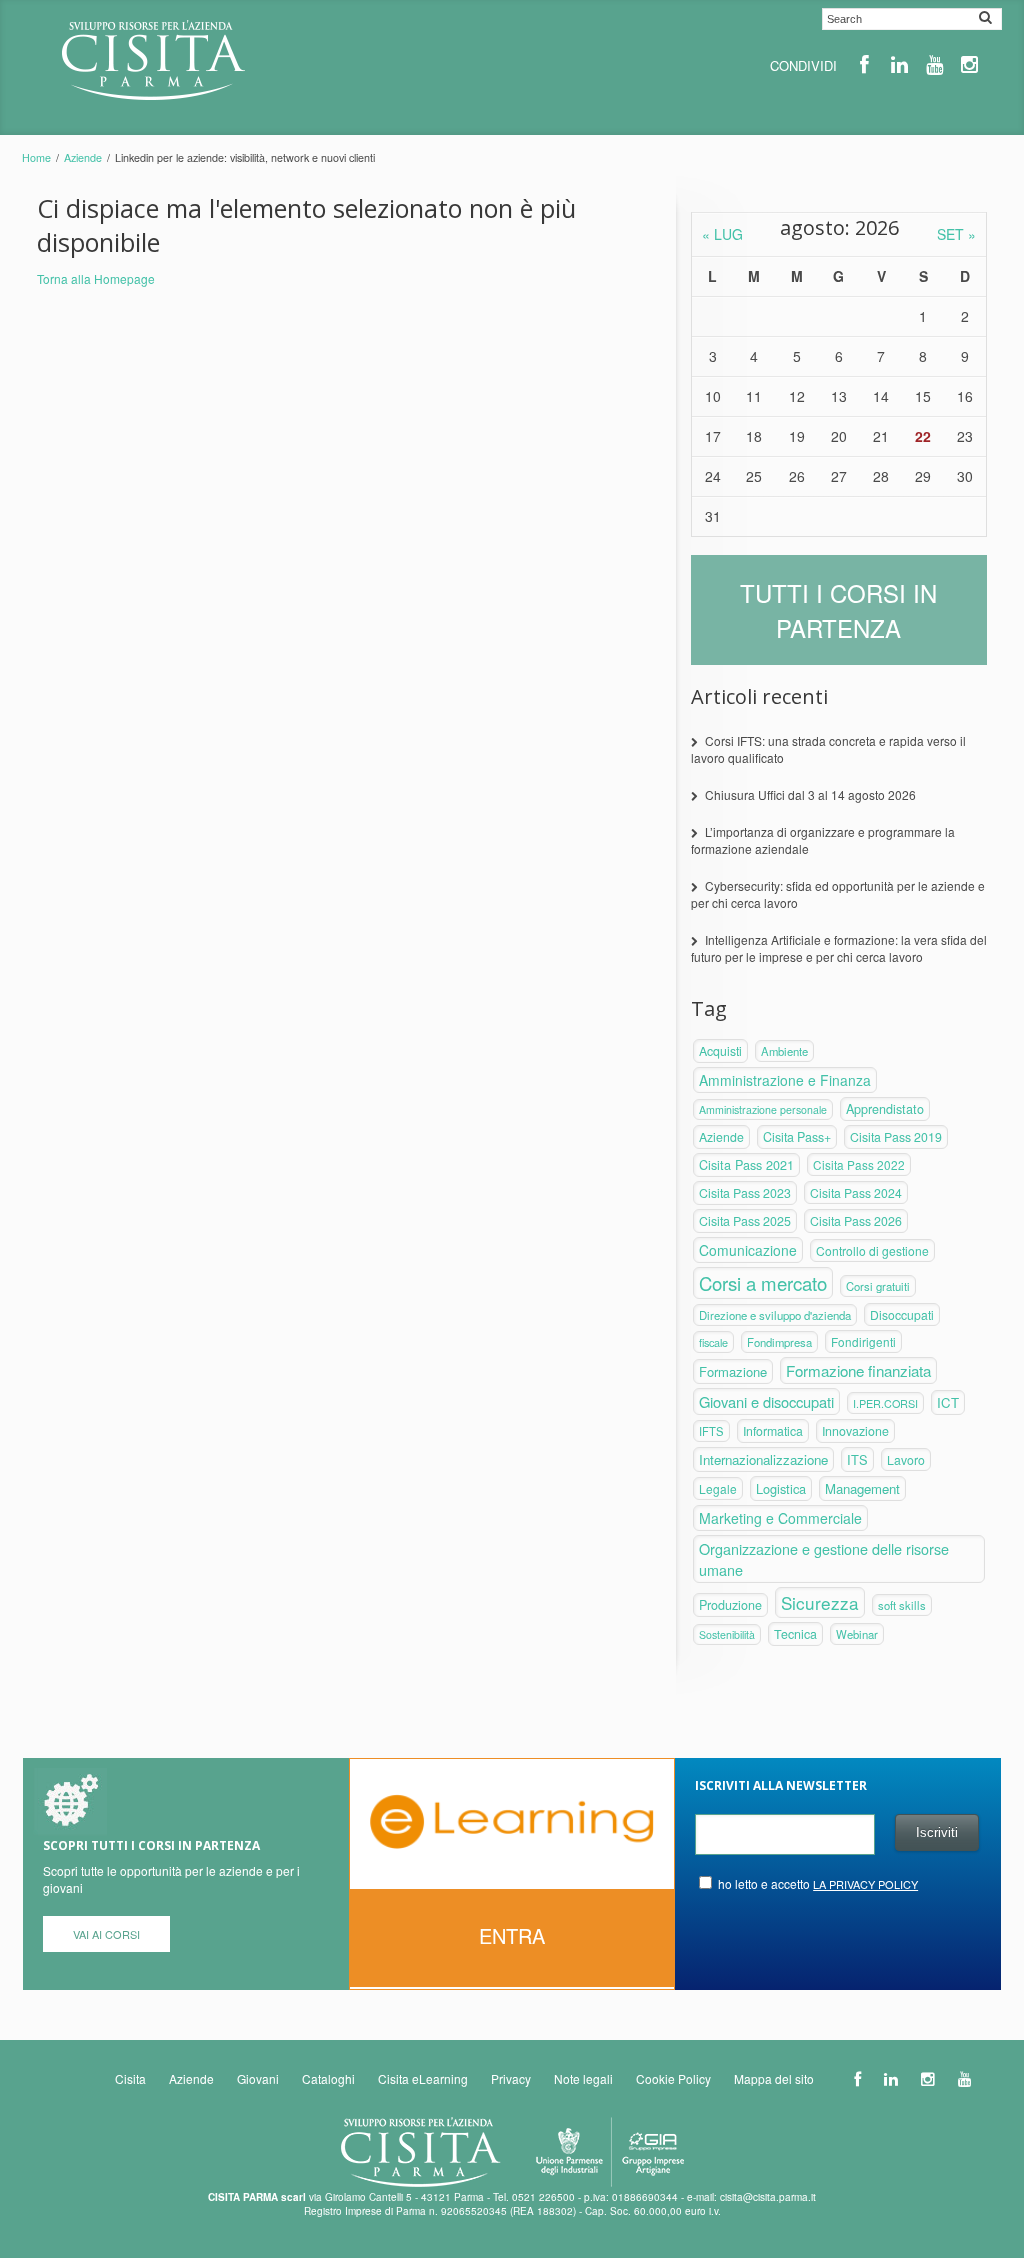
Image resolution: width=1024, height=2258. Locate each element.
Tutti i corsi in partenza (838, 610)
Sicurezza (820, 1602)
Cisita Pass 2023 (745, 1193)
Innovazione (855, 1431)
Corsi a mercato (763, 1283)
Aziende (83, 157)
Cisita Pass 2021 (746, 1165)
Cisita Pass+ (797, 1137)
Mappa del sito (774, 2078)
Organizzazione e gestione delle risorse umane (824, 1559)
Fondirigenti (863, 1341)
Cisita (130, 2078)
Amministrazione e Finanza (785, 1080)
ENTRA (512, 1935)
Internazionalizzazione (763, 1459)
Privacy (511, 2078)
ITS (857, 1459)
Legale (718, 1488)
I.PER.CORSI (885, 1403)
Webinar (857, 1634)
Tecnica (795, 1634)
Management (862, 1488)
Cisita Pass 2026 (856, 1221)
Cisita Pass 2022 (859, 1164)
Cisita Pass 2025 (745, 1221)
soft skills (902, 1605)
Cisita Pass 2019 (896, 1137)
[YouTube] (934, 64)
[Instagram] (969, 64)
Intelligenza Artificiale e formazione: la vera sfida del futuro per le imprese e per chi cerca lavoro (839, 948)
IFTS (711, 1431)
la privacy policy (865, 1884)
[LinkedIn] (899, 64)
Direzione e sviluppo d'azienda (775, 1315)
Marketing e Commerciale (780, 1518)
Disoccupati (902, 1314)
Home (36, 157)
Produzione (730, 1605)
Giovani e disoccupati (766, 1401)
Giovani (258, 2078)
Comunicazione (748, 1250)
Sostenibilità (727, 1634)
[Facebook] (864, 64)
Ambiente (784, 1051)
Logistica (781, 1488)
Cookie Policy (673, 2078)
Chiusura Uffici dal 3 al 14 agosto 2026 (810, 794)
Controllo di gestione (872, 1250)
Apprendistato (885, 1109)
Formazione (733, 1371)
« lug (722, 234)
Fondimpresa (779, 1342)
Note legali (583, 2078)
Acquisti (720, 1051)
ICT (948, 1402)
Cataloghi (328, 2078)
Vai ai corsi (106, 1934)
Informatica (773, 1431)
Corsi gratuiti (878, 1286)
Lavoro (906, 1459)
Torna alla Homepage (96, 278)
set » (956, 234)
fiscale (713, 1342)
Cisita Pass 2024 (856, 1192)
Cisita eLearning (423, 2078)
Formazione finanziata (858, 1370)
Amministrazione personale (763, 1109)
